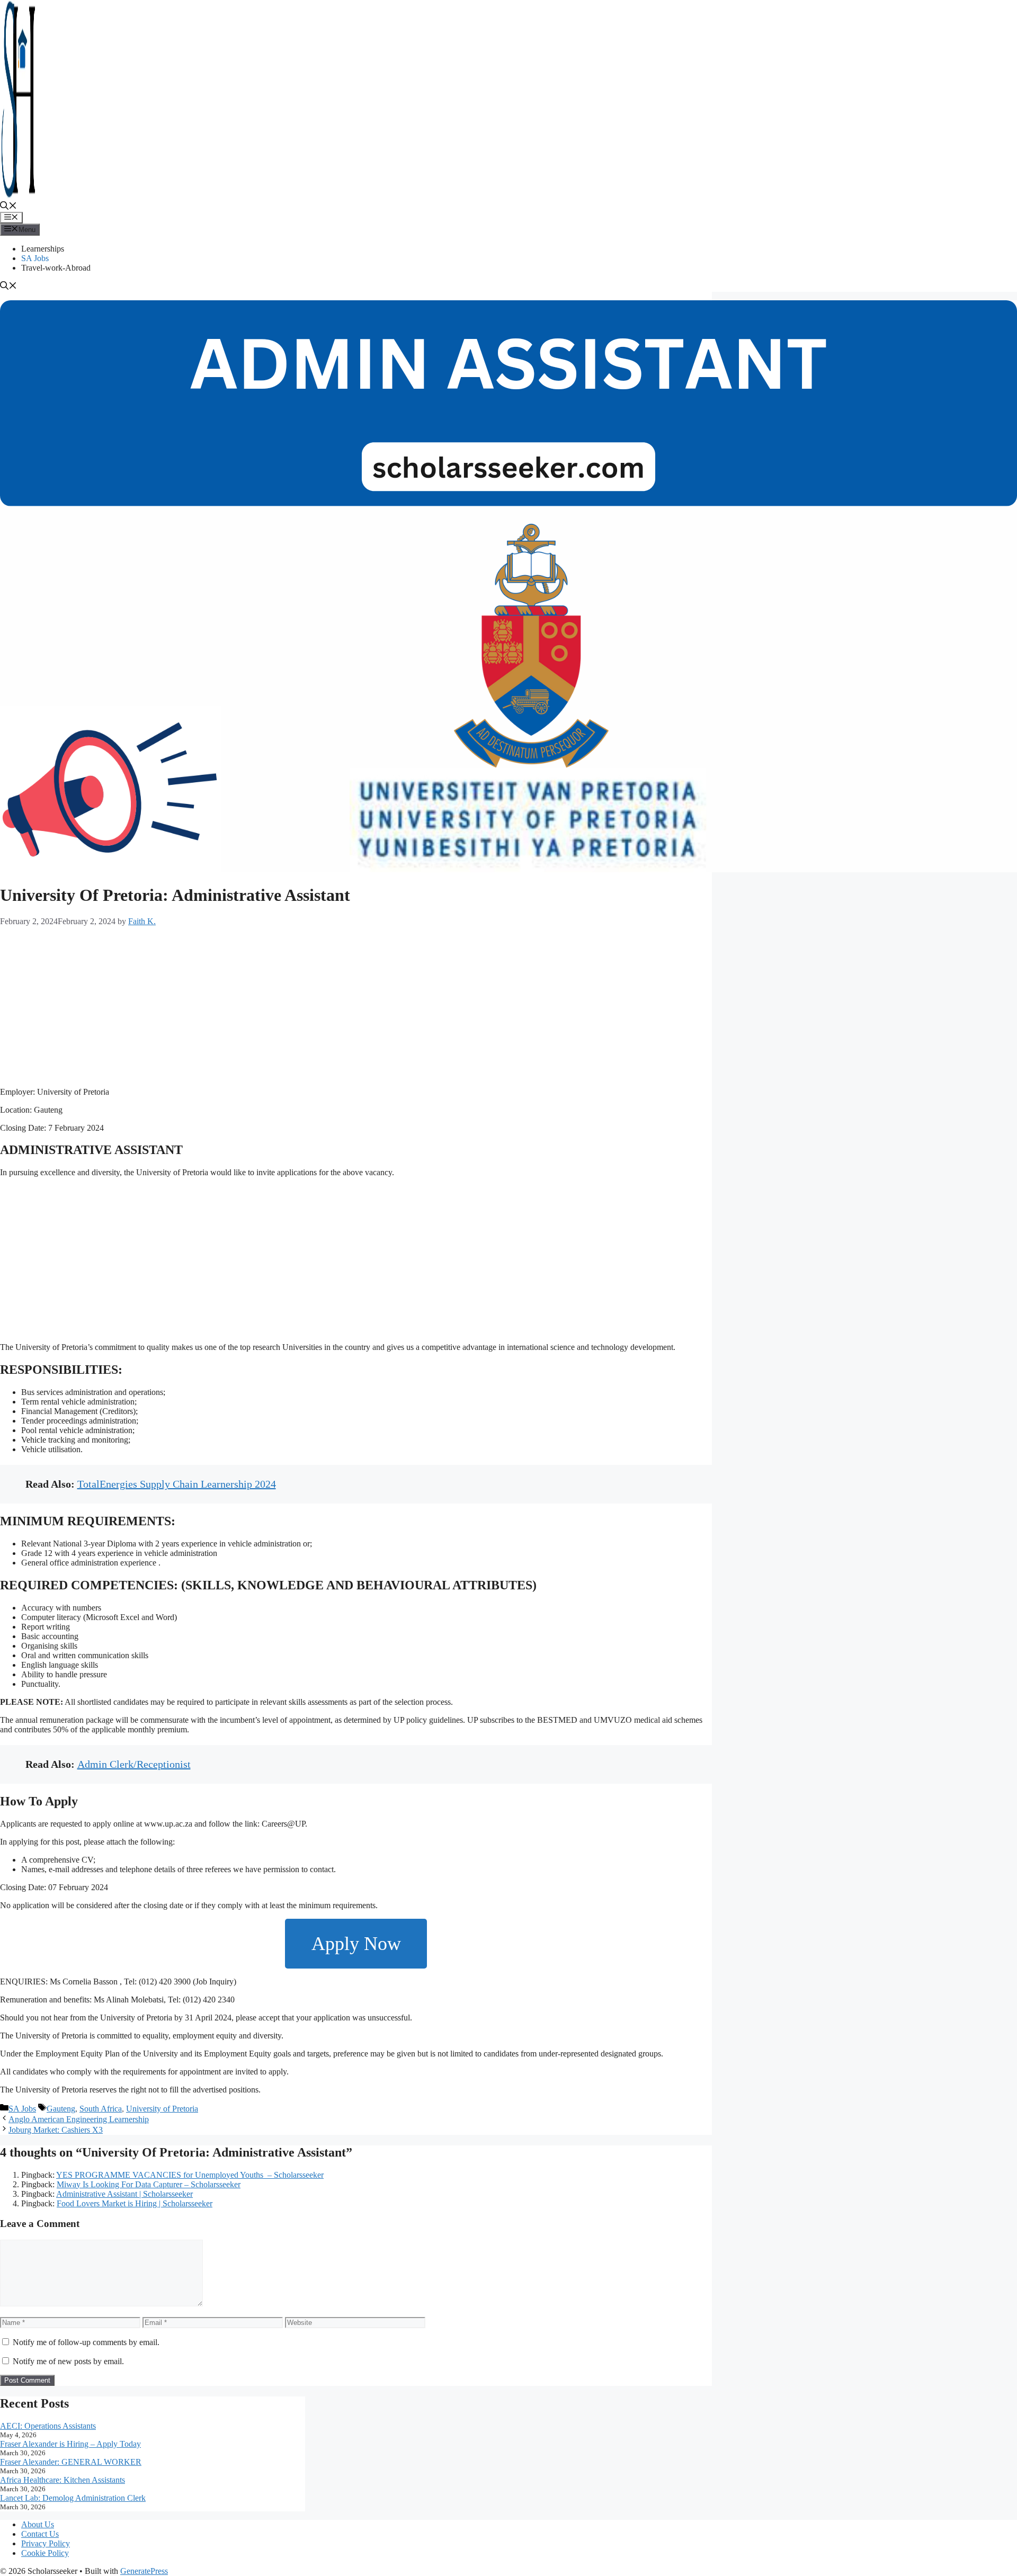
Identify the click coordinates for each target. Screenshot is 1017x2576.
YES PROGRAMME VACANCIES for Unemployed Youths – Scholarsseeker (190, 2175)
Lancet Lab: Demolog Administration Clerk (73, 2498)
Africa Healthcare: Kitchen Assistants (63, 2480)
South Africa (101, 2109)
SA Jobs (35, 258)
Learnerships (43, 249)
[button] (8, 207)
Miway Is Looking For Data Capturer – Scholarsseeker (149, 2184)
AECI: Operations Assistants (48, 2426)
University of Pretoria (162, 2109)
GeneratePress (144, 2571)
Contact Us (40, 2534)
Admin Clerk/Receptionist (134, 1764)
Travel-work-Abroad (56, 268)
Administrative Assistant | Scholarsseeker (124, 2194)
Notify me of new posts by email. (68, 2361)
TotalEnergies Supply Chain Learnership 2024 (177, 1484)
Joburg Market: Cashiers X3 (56, 2130)
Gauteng (61, 2109)
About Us (38, 2524)
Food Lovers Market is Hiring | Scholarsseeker (135, 2203)
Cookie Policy (45, 2553)
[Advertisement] (318, 1005)
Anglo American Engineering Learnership (79, 2119)
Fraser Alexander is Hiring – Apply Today (70, 2444)
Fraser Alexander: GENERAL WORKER (71, 2462)
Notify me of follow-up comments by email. (86, 2342)
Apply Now (356, 1944)
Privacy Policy (46, 2543)
